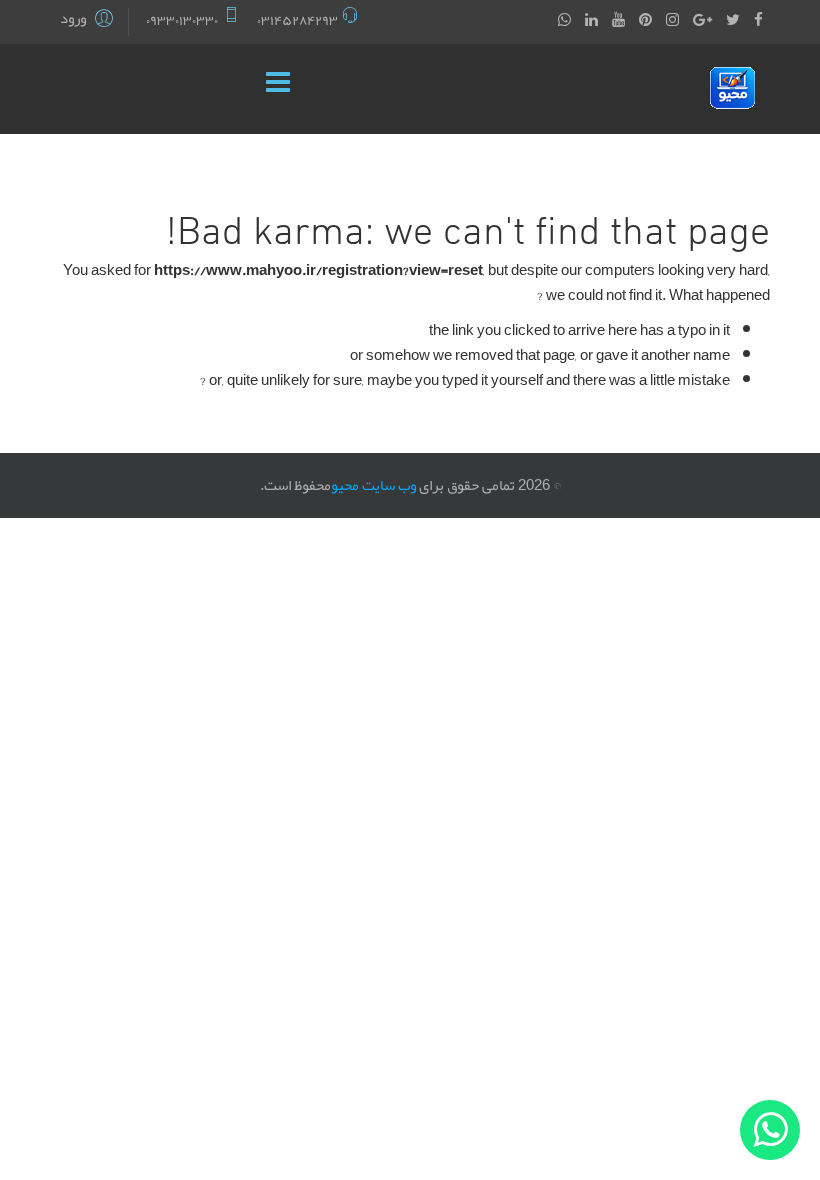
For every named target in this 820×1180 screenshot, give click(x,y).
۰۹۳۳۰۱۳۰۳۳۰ (182, 20)
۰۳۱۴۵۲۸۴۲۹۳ (297, 20)
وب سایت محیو (373, 485)
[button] (89, 20)
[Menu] (283, 89)
